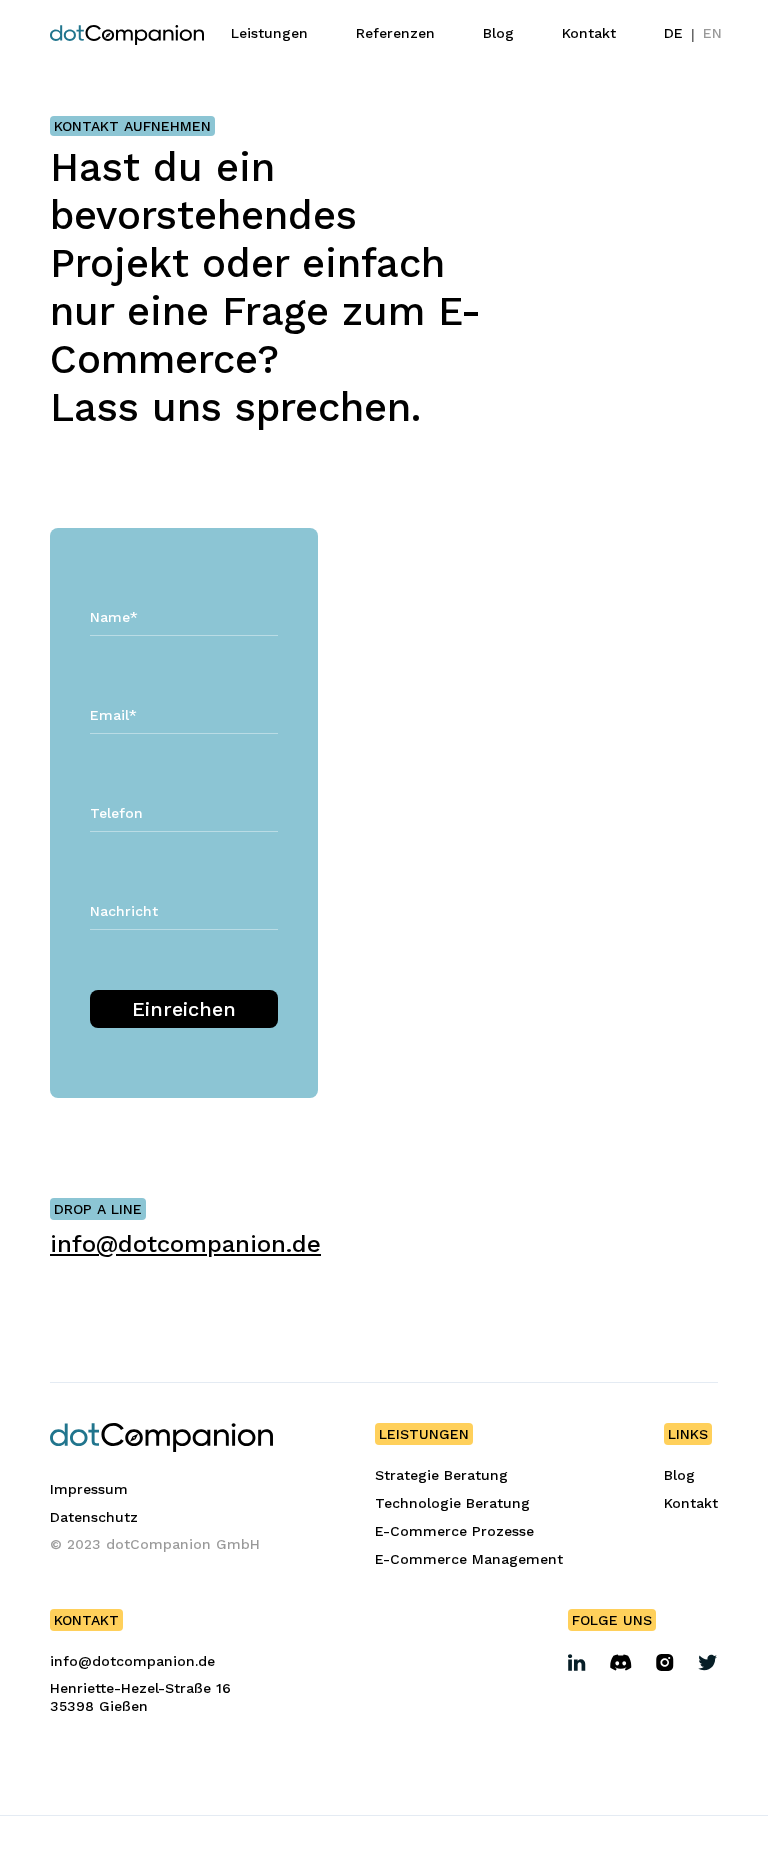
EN (712, 33)
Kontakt (589, 33)
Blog (498, 33)
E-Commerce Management (469, 1559)
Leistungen (269, 33)
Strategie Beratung (441, 1475)
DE (673, 33)
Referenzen (395, 33)
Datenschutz (94, 1517)
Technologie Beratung (452, 1503)
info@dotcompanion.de (185, 1244)
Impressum (89, 1489)
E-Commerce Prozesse (454, 1531)
